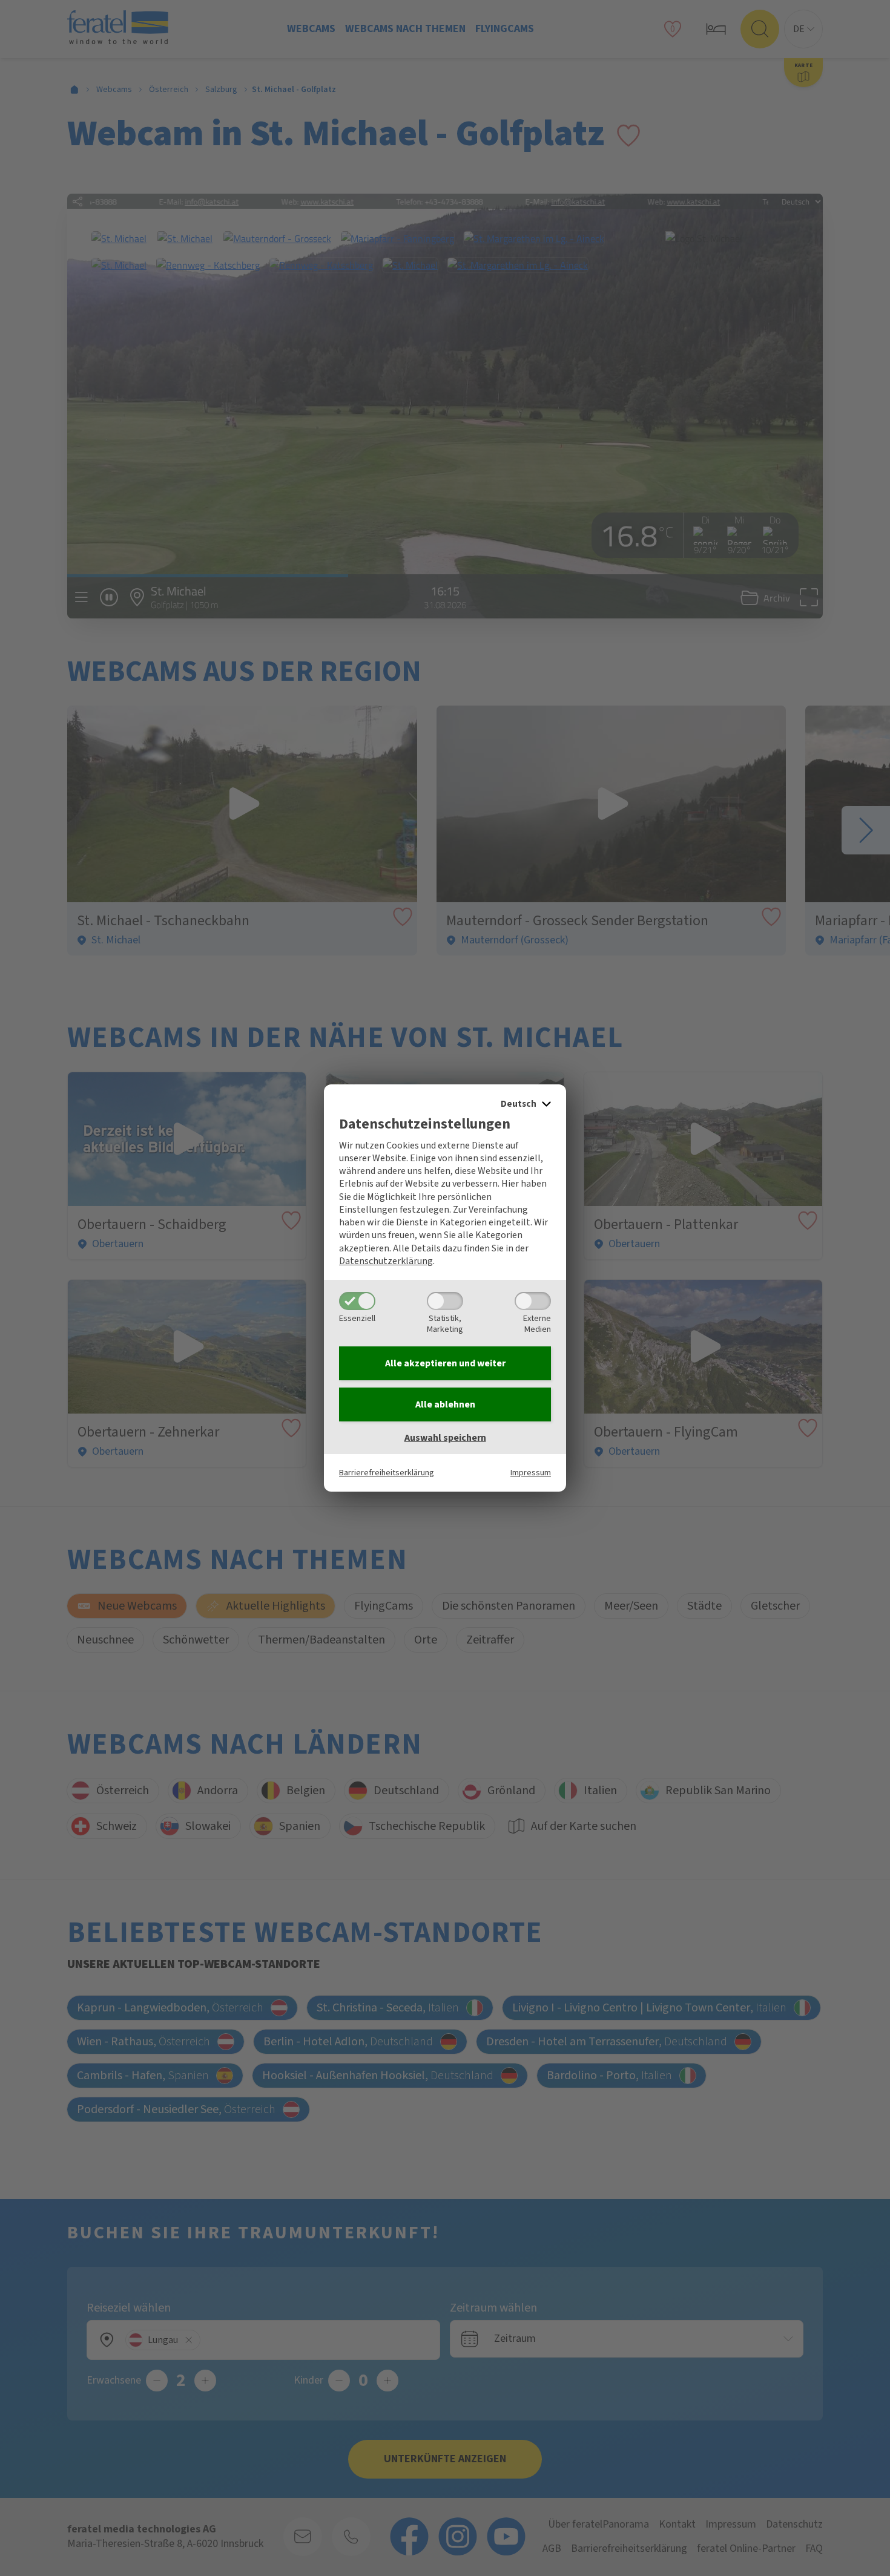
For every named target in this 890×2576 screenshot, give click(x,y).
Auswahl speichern (445, 1438)
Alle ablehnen (445, 1404)
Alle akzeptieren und (445, 1363)
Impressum (531, 1473)
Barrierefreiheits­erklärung (387, 1473)
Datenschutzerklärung (386, 1261)
